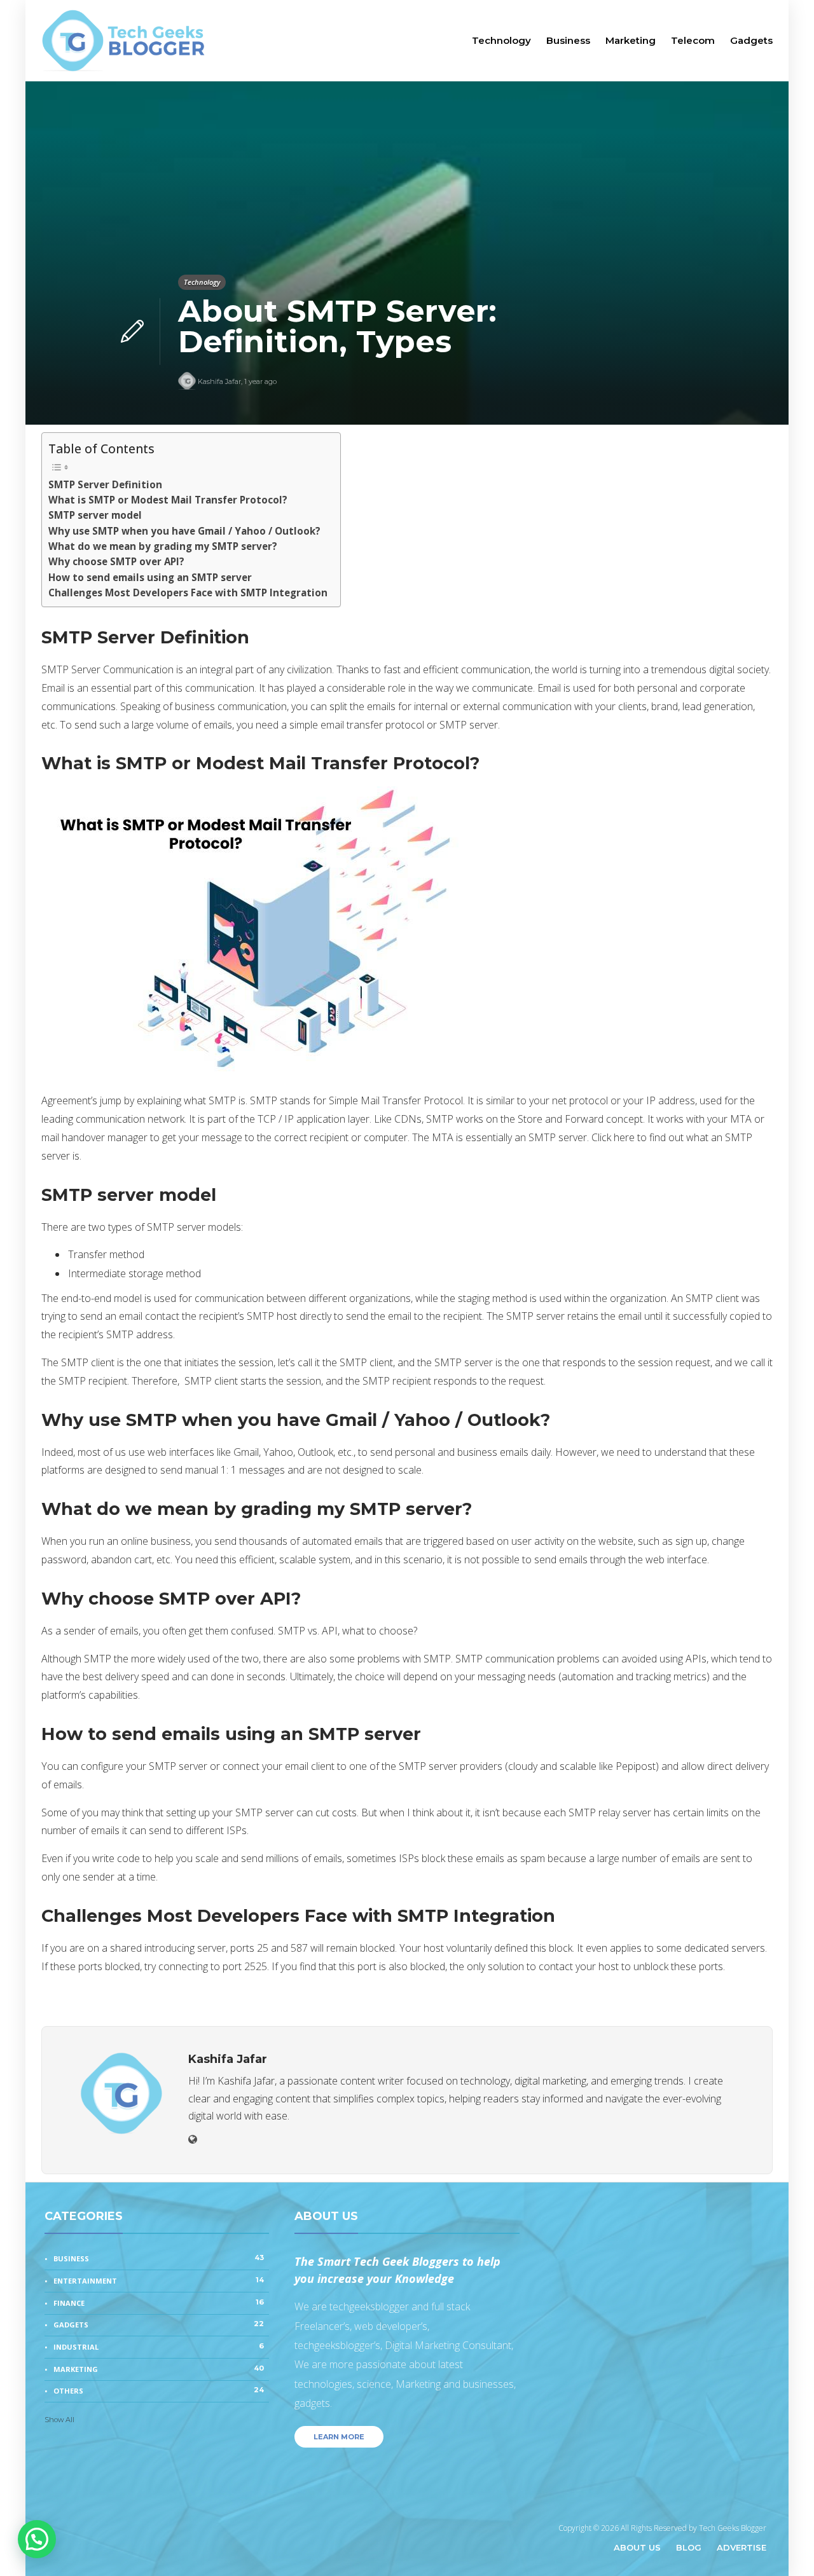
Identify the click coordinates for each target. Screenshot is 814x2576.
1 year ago (260, 381)
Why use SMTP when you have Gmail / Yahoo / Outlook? (184, 531)
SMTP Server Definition (105, 484)
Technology (501, 40)
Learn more (339, 2437)
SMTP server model (95, 515)
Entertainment (159, 2280)
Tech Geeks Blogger (733, 2528)
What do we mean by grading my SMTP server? (163, 546)
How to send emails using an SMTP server (150, 577)
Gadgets (751, 40)
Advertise (742, 2547)
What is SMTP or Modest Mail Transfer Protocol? (168, 500)
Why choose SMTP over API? (116, 561)
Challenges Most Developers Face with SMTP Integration (188, 593)
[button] (37, 2539)
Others (159, 2390)
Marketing (631, 40)
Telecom (693, 40)
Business (568, 40)
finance (159, 2303)
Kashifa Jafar (219, 381)
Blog (689, 2547)
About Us (637, 2547)
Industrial (159, 2346)
